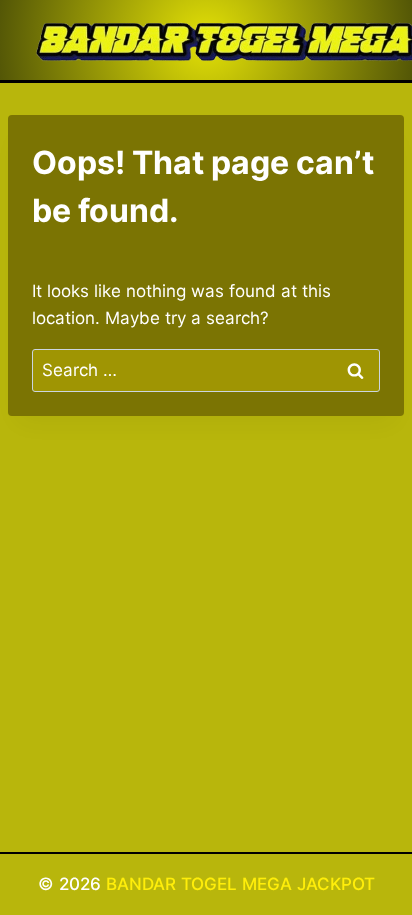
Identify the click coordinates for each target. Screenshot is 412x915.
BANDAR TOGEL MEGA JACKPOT (240, 884)
